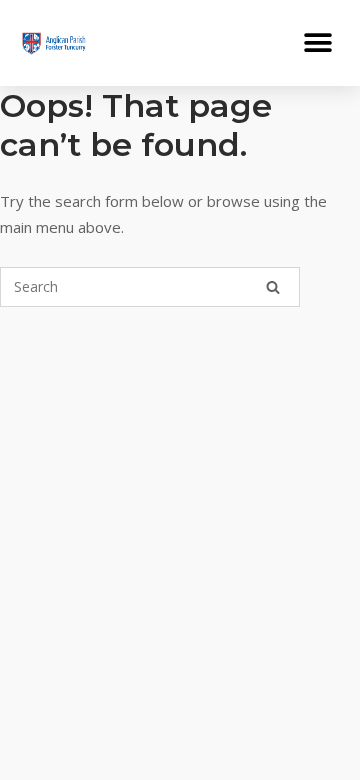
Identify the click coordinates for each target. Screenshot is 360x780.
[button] (317, 42)
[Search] (273, 287)
